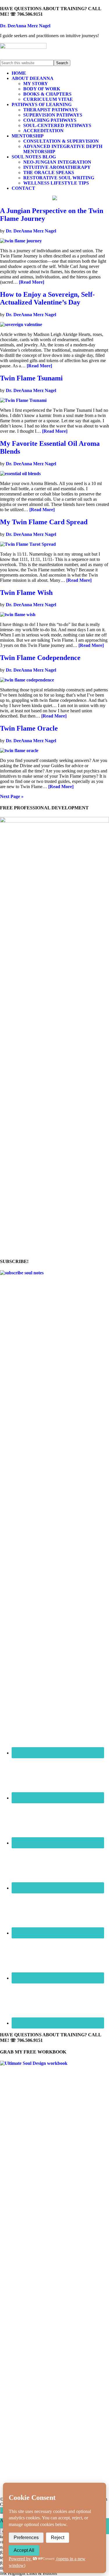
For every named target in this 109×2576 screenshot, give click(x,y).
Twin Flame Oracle (29, 728)
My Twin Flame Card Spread (44, 522)
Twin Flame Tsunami (31, 378)
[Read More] (32, 282)
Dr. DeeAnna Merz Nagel (25, 26)
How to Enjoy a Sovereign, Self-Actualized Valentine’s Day (47, 298)
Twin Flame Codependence (40, 658)
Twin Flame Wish (26, 593)
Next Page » (12, 796)
